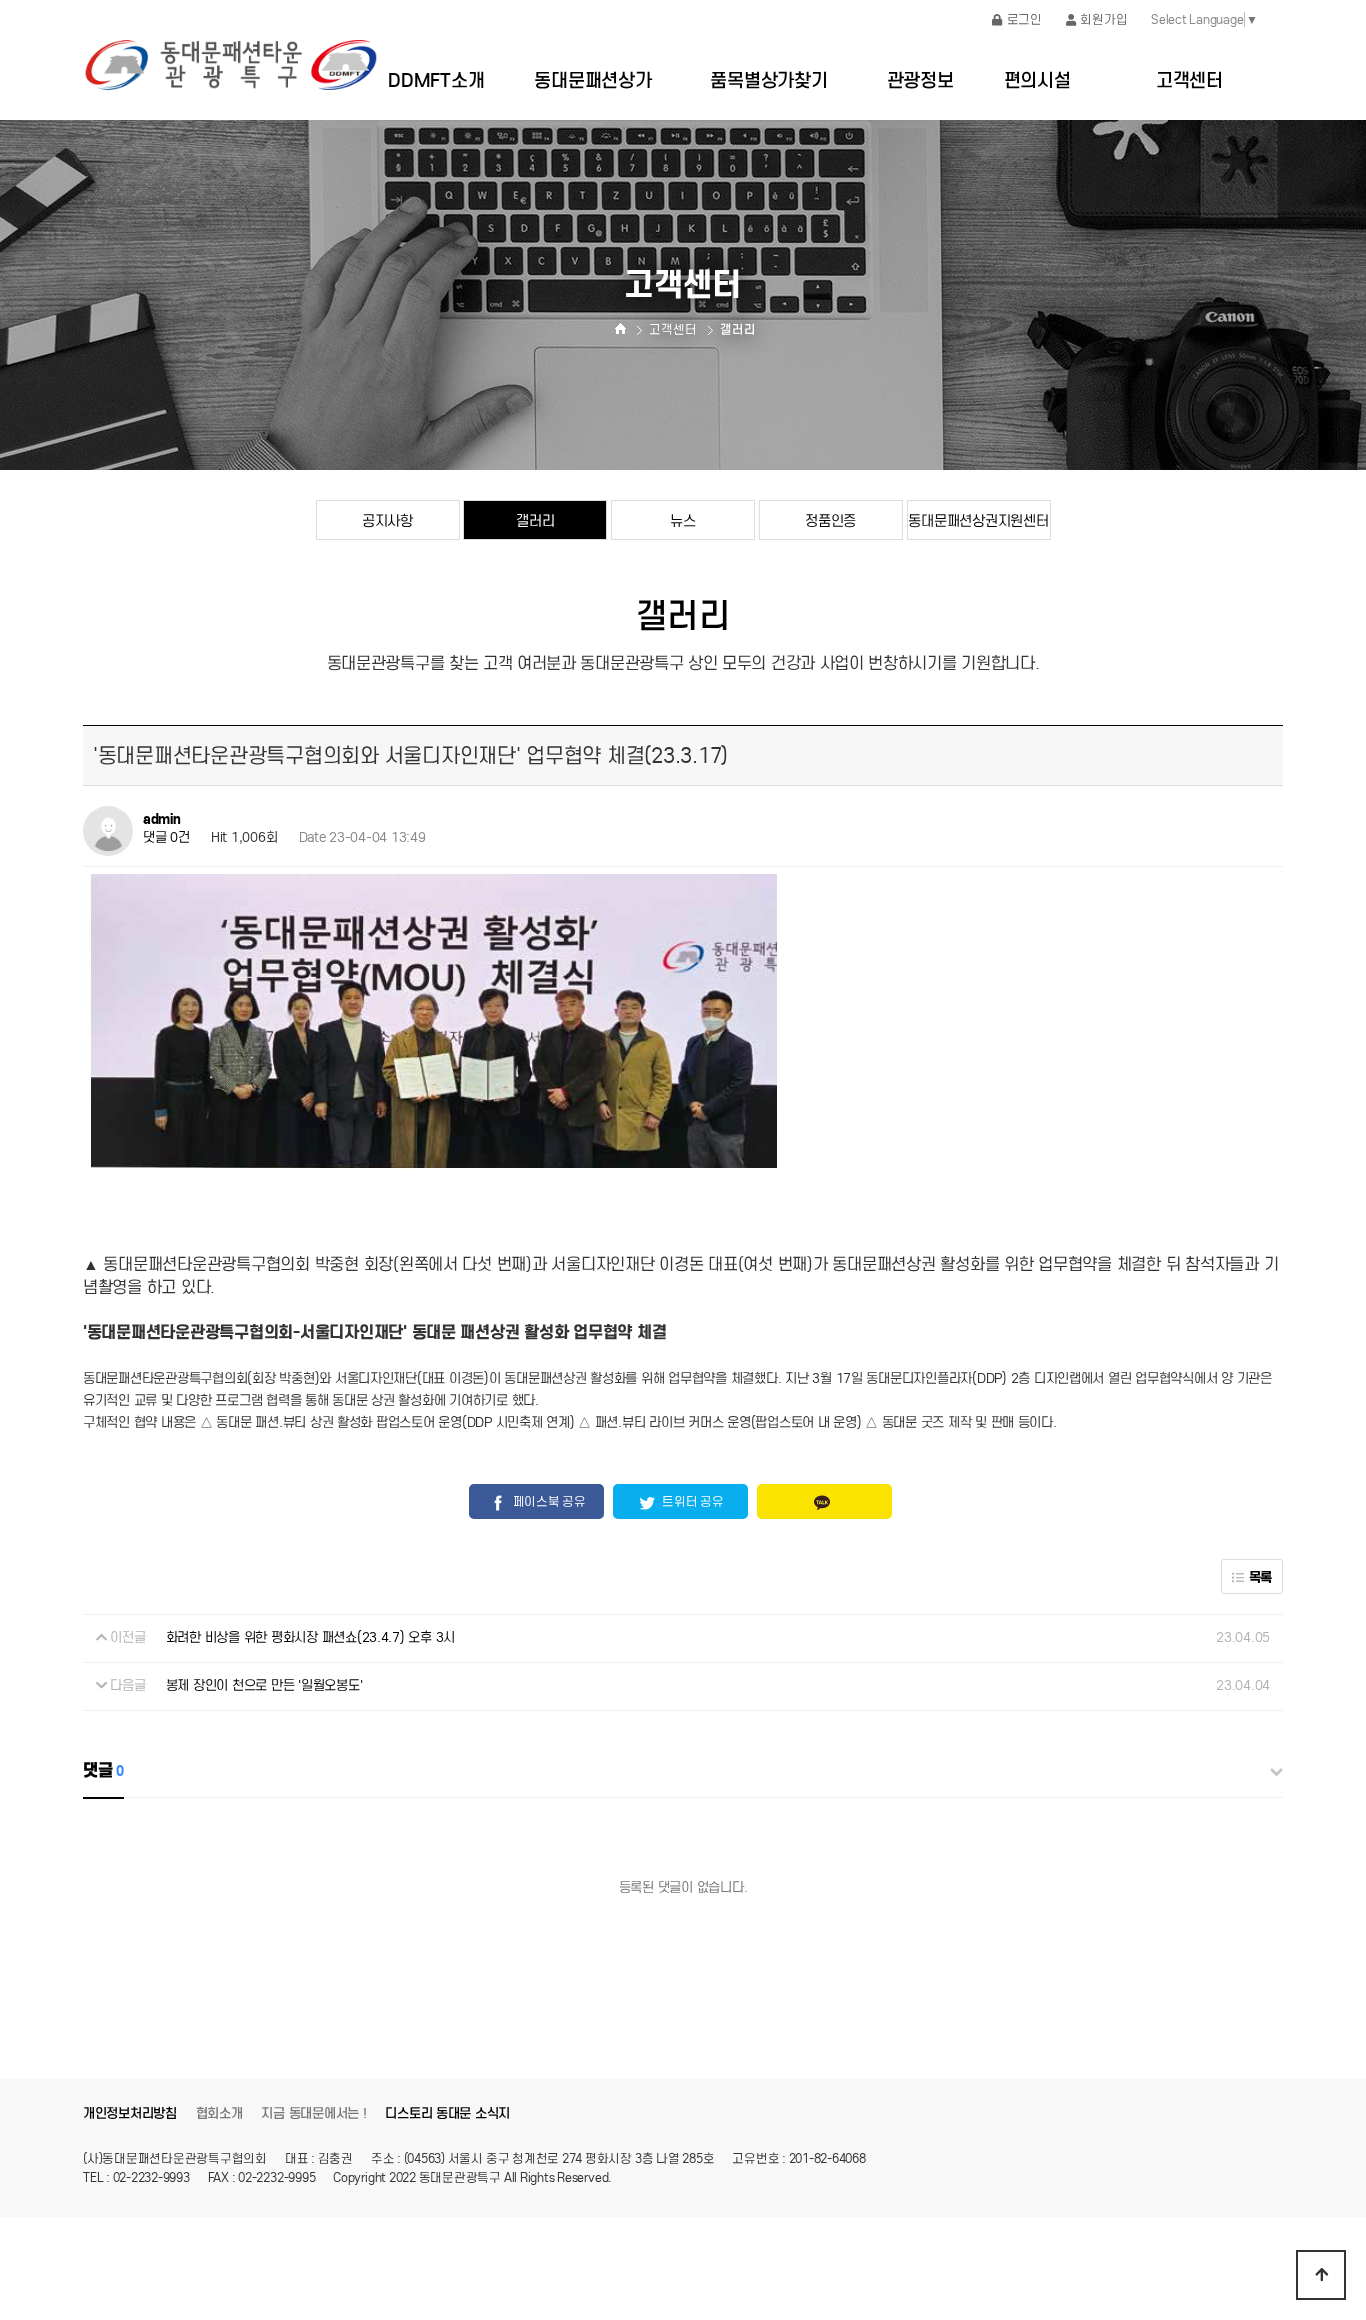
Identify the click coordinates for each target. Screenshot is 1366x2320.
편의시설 (1037, 80)
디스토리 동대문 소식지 (447, 2113)
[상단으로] (1321, 2275)
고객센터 (1189, 80)
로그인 (1024, 19)
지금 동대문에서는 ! (313, 2113)
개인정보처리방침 (130, 2113)
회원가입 (1103, 19)
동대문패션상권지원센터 (978, 520)
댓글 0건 (166, 838)
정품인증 (830, 520)
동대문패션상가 (592, 80)
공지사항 (387, 520)
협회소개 (219, 2113)
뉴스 (682, 520)
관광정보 (920, 80)
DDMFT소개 (436, 80)
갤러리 (535, 520)
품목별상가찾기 (768, 80)
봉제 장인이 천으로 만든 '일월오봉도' (264, 1685)
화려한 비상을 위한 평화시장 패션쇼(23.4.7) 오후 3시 (310, 1637)
